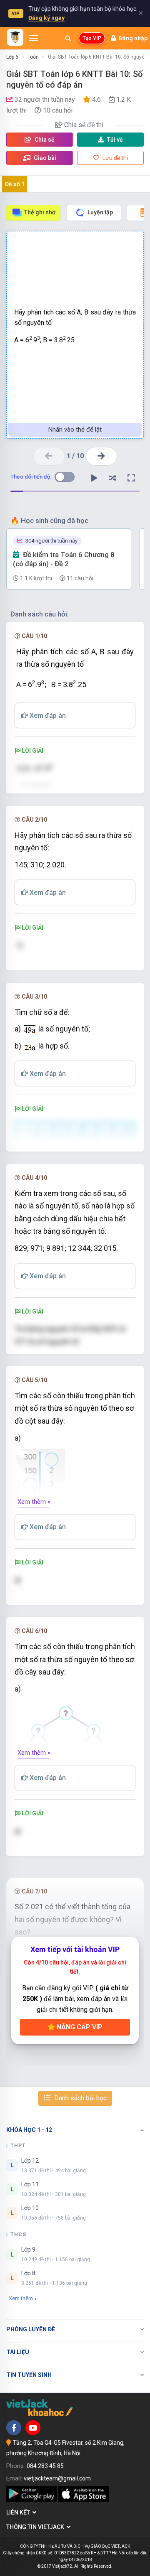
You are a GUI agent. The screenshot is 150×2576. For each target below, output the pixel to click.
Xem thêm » (34, 1502)
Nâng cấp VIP (79, 2027)
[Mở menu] (33, 38)
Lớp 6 (12, 57)
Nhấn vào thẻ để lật (75, 430)
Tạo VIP (92, 38)
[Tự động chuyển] (94, 478)
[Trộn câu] (112, 478)
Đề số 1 (15, 184)
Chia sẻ (44, 140)
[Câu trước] (49, 456)
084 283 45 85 (45, 2466)
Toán (33, 57)
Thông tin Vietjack (36, 2527)
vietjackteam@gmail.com (57, 2478)
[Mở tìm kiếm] (68, 38)
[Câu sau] (101, 456)
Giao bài (44, 158)
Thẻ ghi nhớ (40, 212)
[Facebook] (14, 2428)
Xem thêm (21, 2298)
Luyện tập (100, 212)
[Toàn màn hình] (131, 478)
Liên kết (19, 2512)
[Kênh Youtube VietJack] (33, 2428)
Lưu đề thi (115, 158)
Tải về (115, 140)
